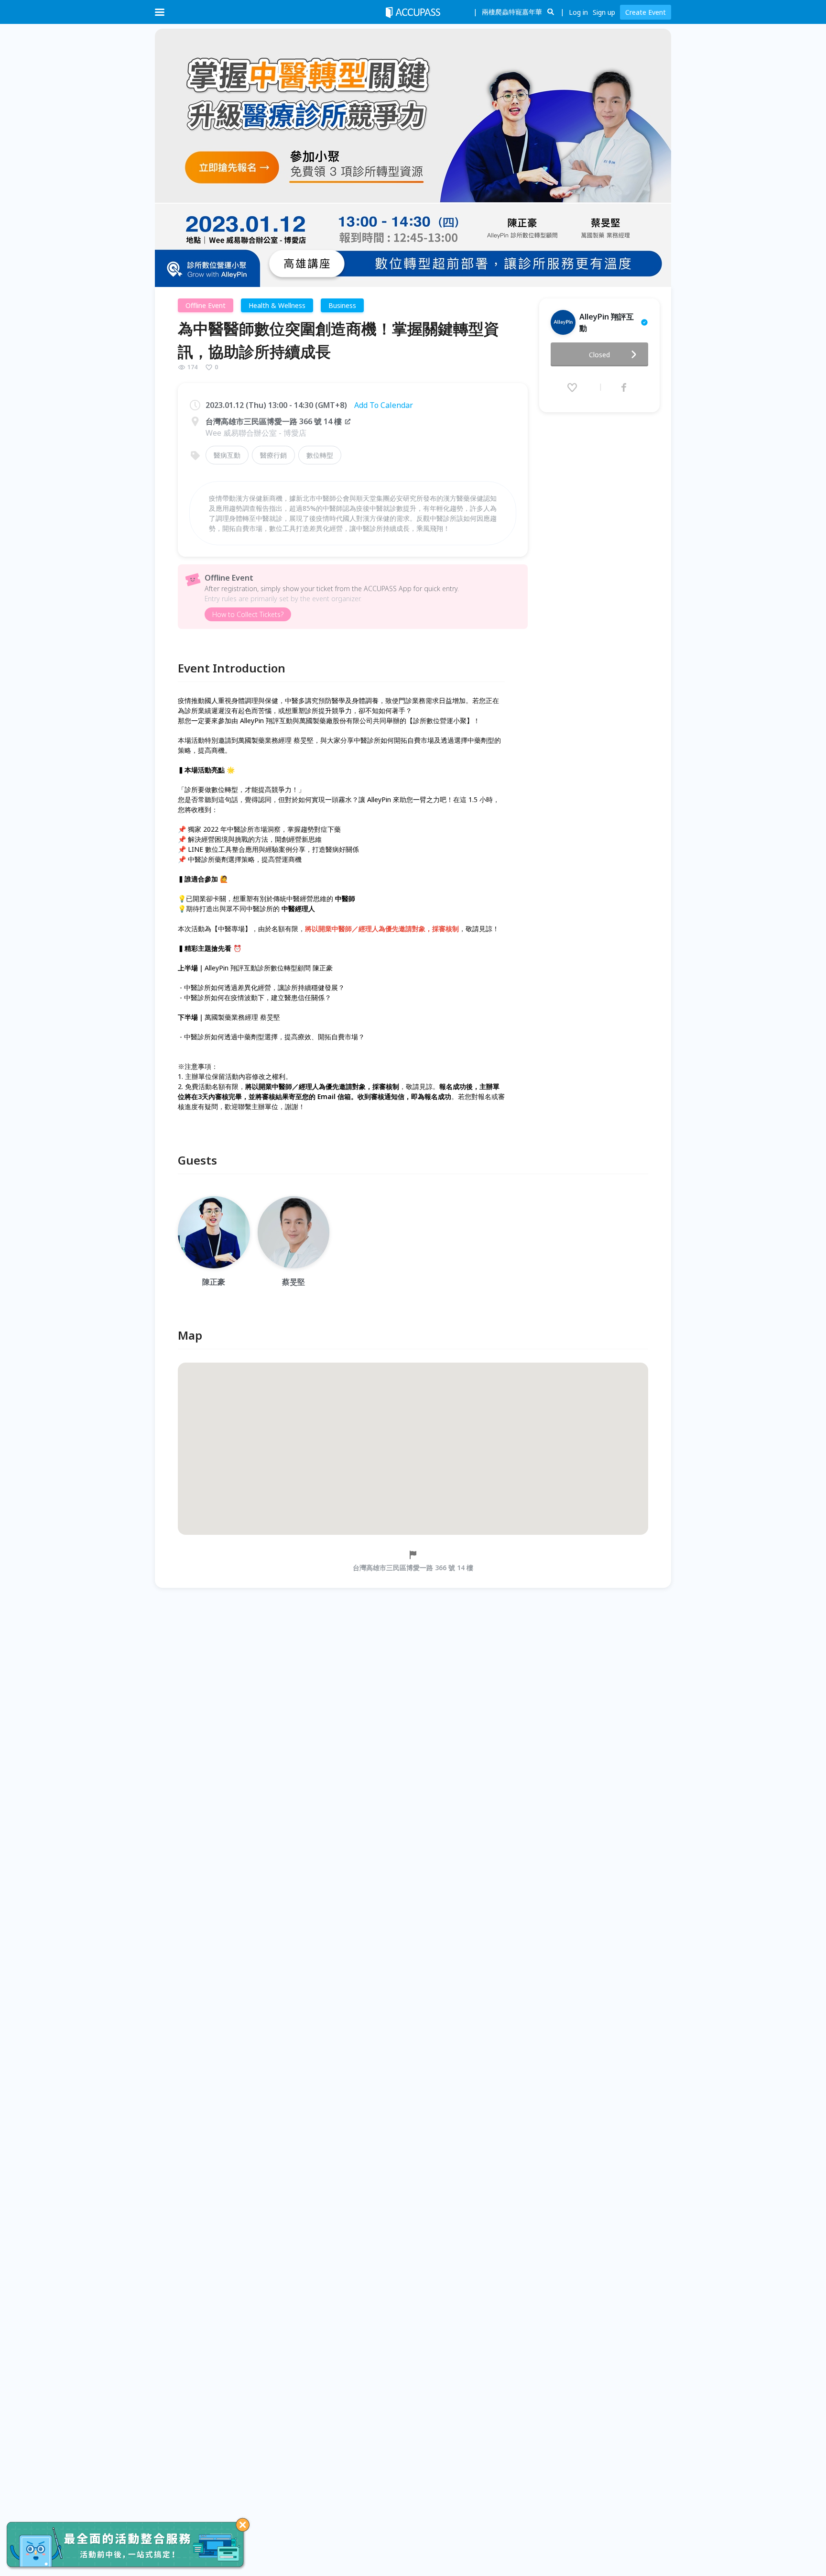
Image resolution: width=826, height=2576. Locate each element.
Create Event (646, 12)
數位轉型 (320, 455)
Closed (599, 355)
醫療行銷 (273, 455)
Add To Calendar (384, 405)
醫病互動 (227, 455)
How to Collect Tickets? (248, 614)
